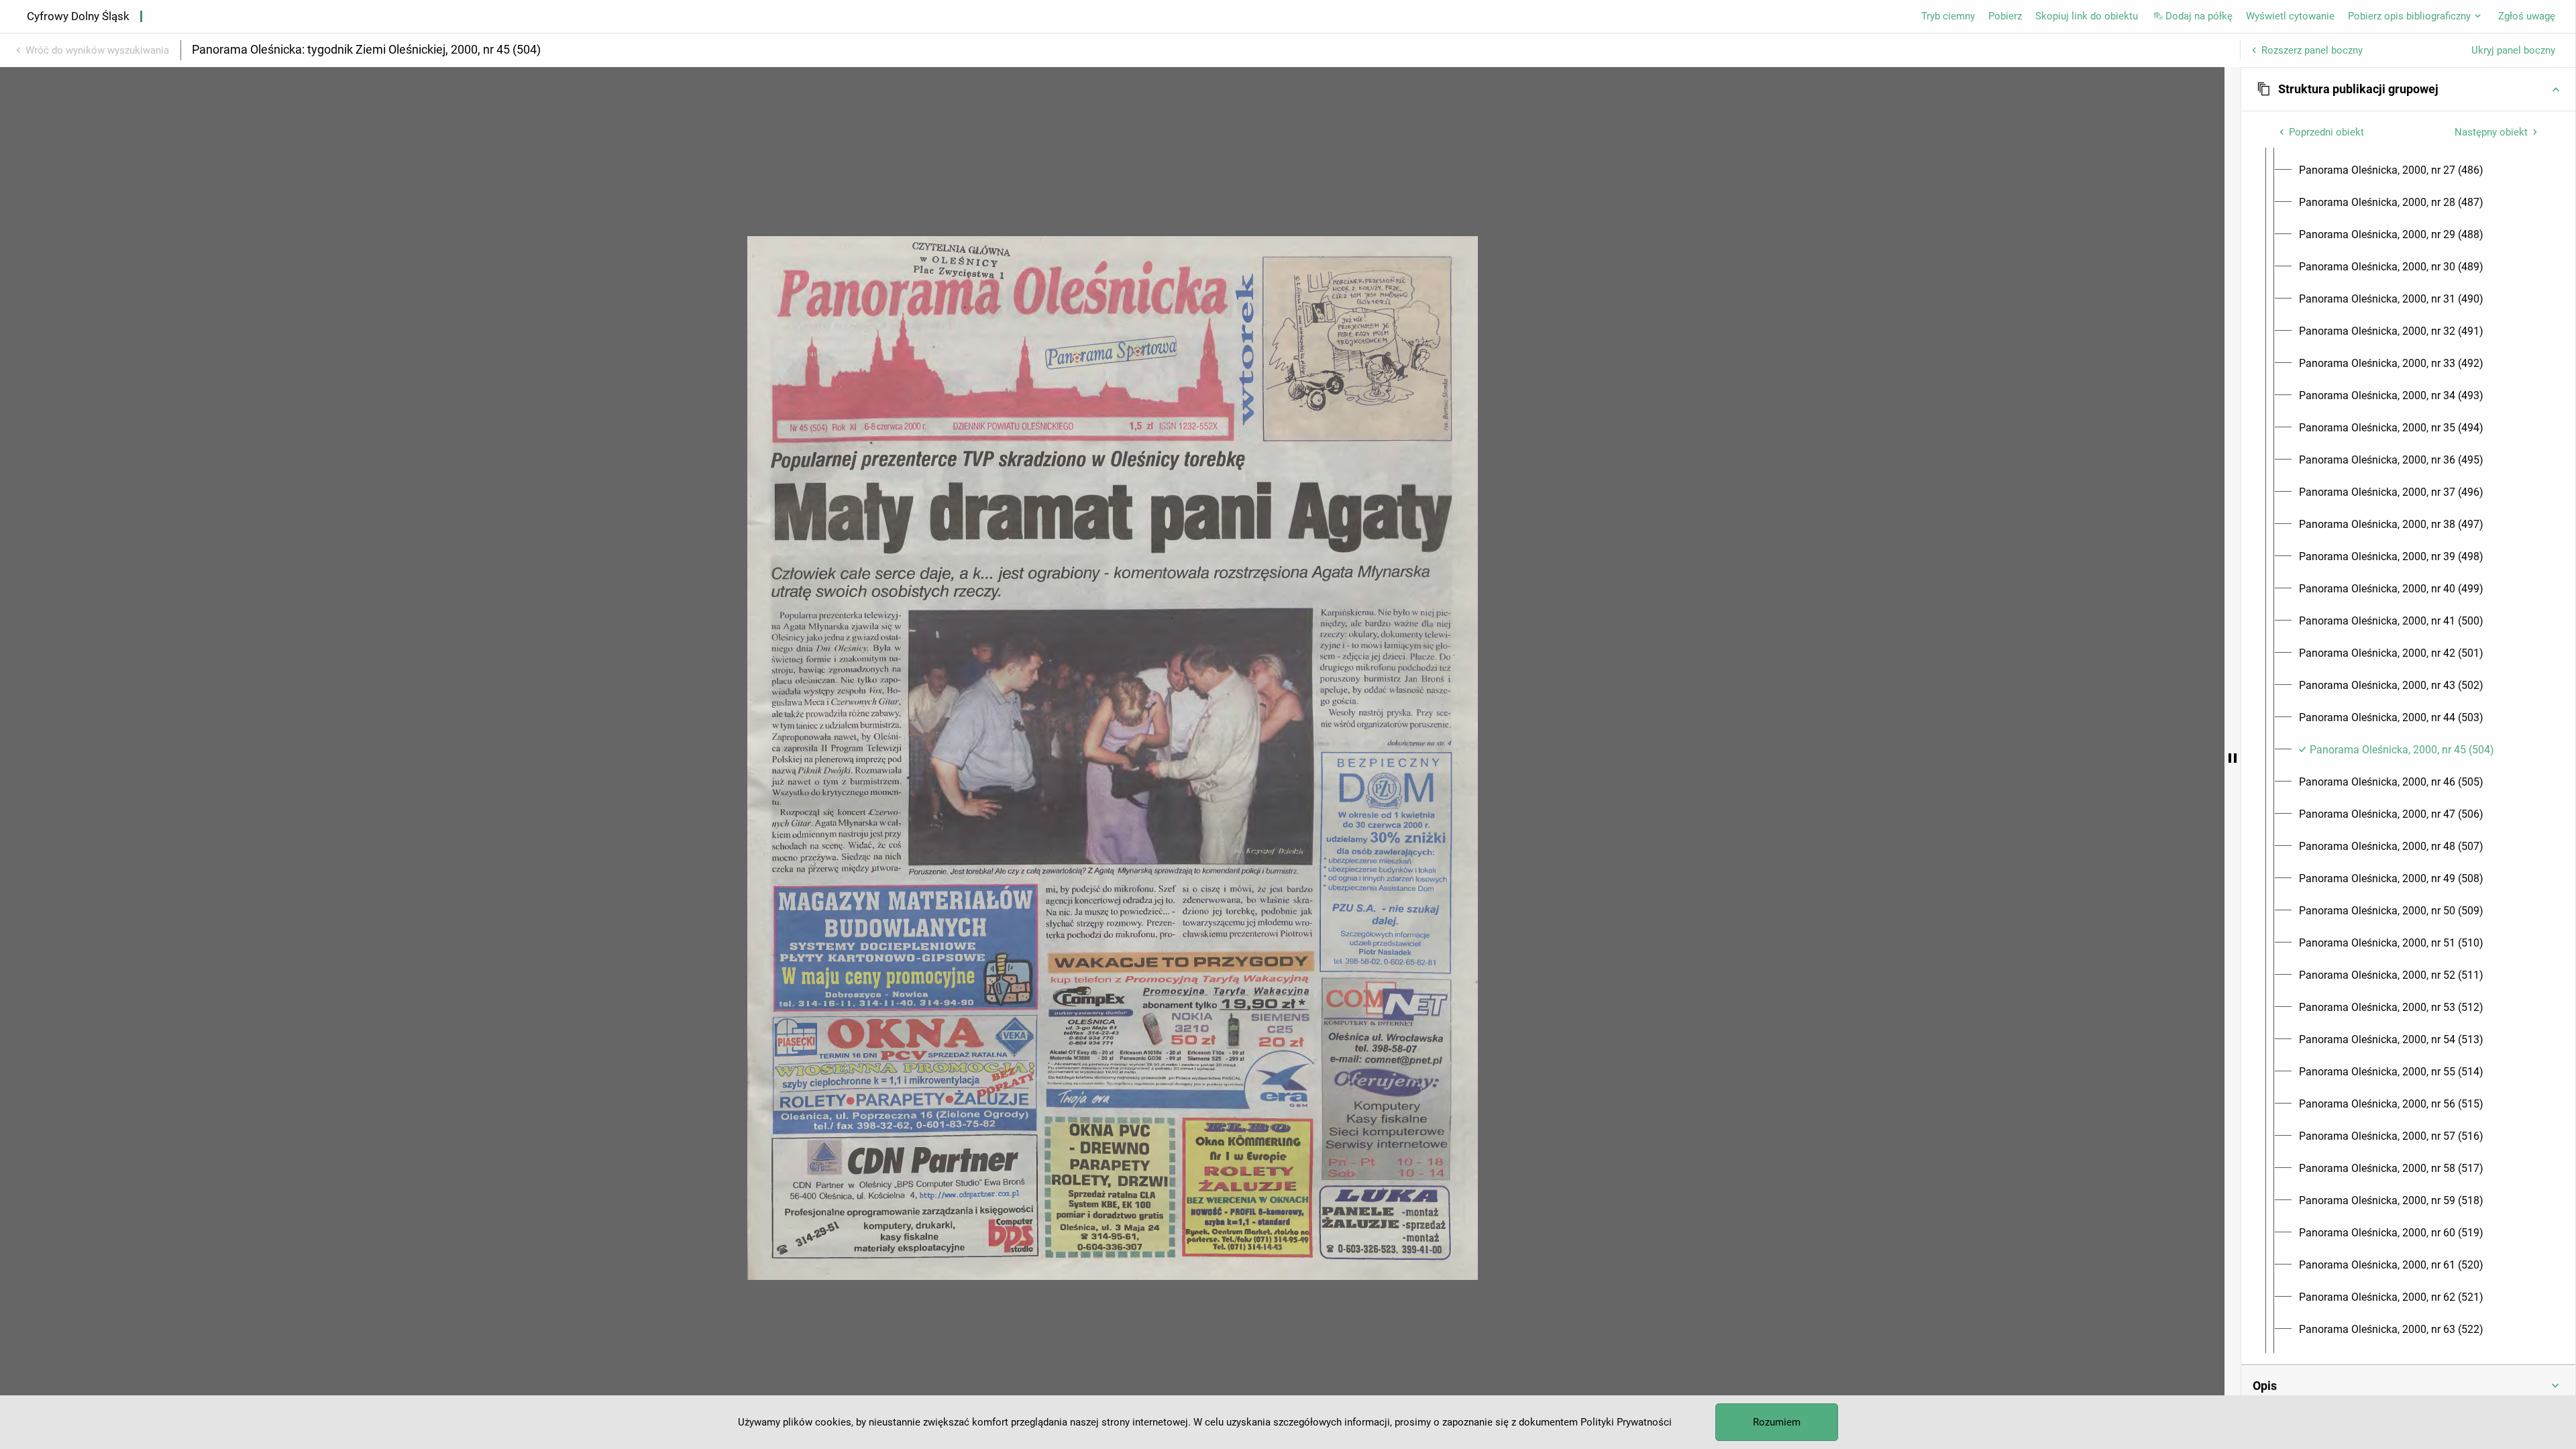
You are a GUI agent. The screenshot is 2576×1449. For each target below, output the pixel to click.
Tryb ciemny (1948, 16)
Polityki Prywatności (1626, 1422)
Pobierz (2005, 16)
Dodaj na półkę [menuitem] (2199, 16)
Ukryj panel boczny (2513, 50)
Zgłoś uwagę (2527, 16)
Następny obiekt (2491, 132)
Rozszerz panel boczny (2312, 50)
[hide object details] (2233, 758)
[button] (2408, 89)
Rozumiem (1777, 1422)
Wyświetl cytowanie (2290, 16)
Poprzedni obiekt (2326, 132)
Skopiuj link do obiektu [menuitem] (2087, 16)
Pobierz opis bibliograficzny (2409, 16)
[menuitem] (2391, 170)
